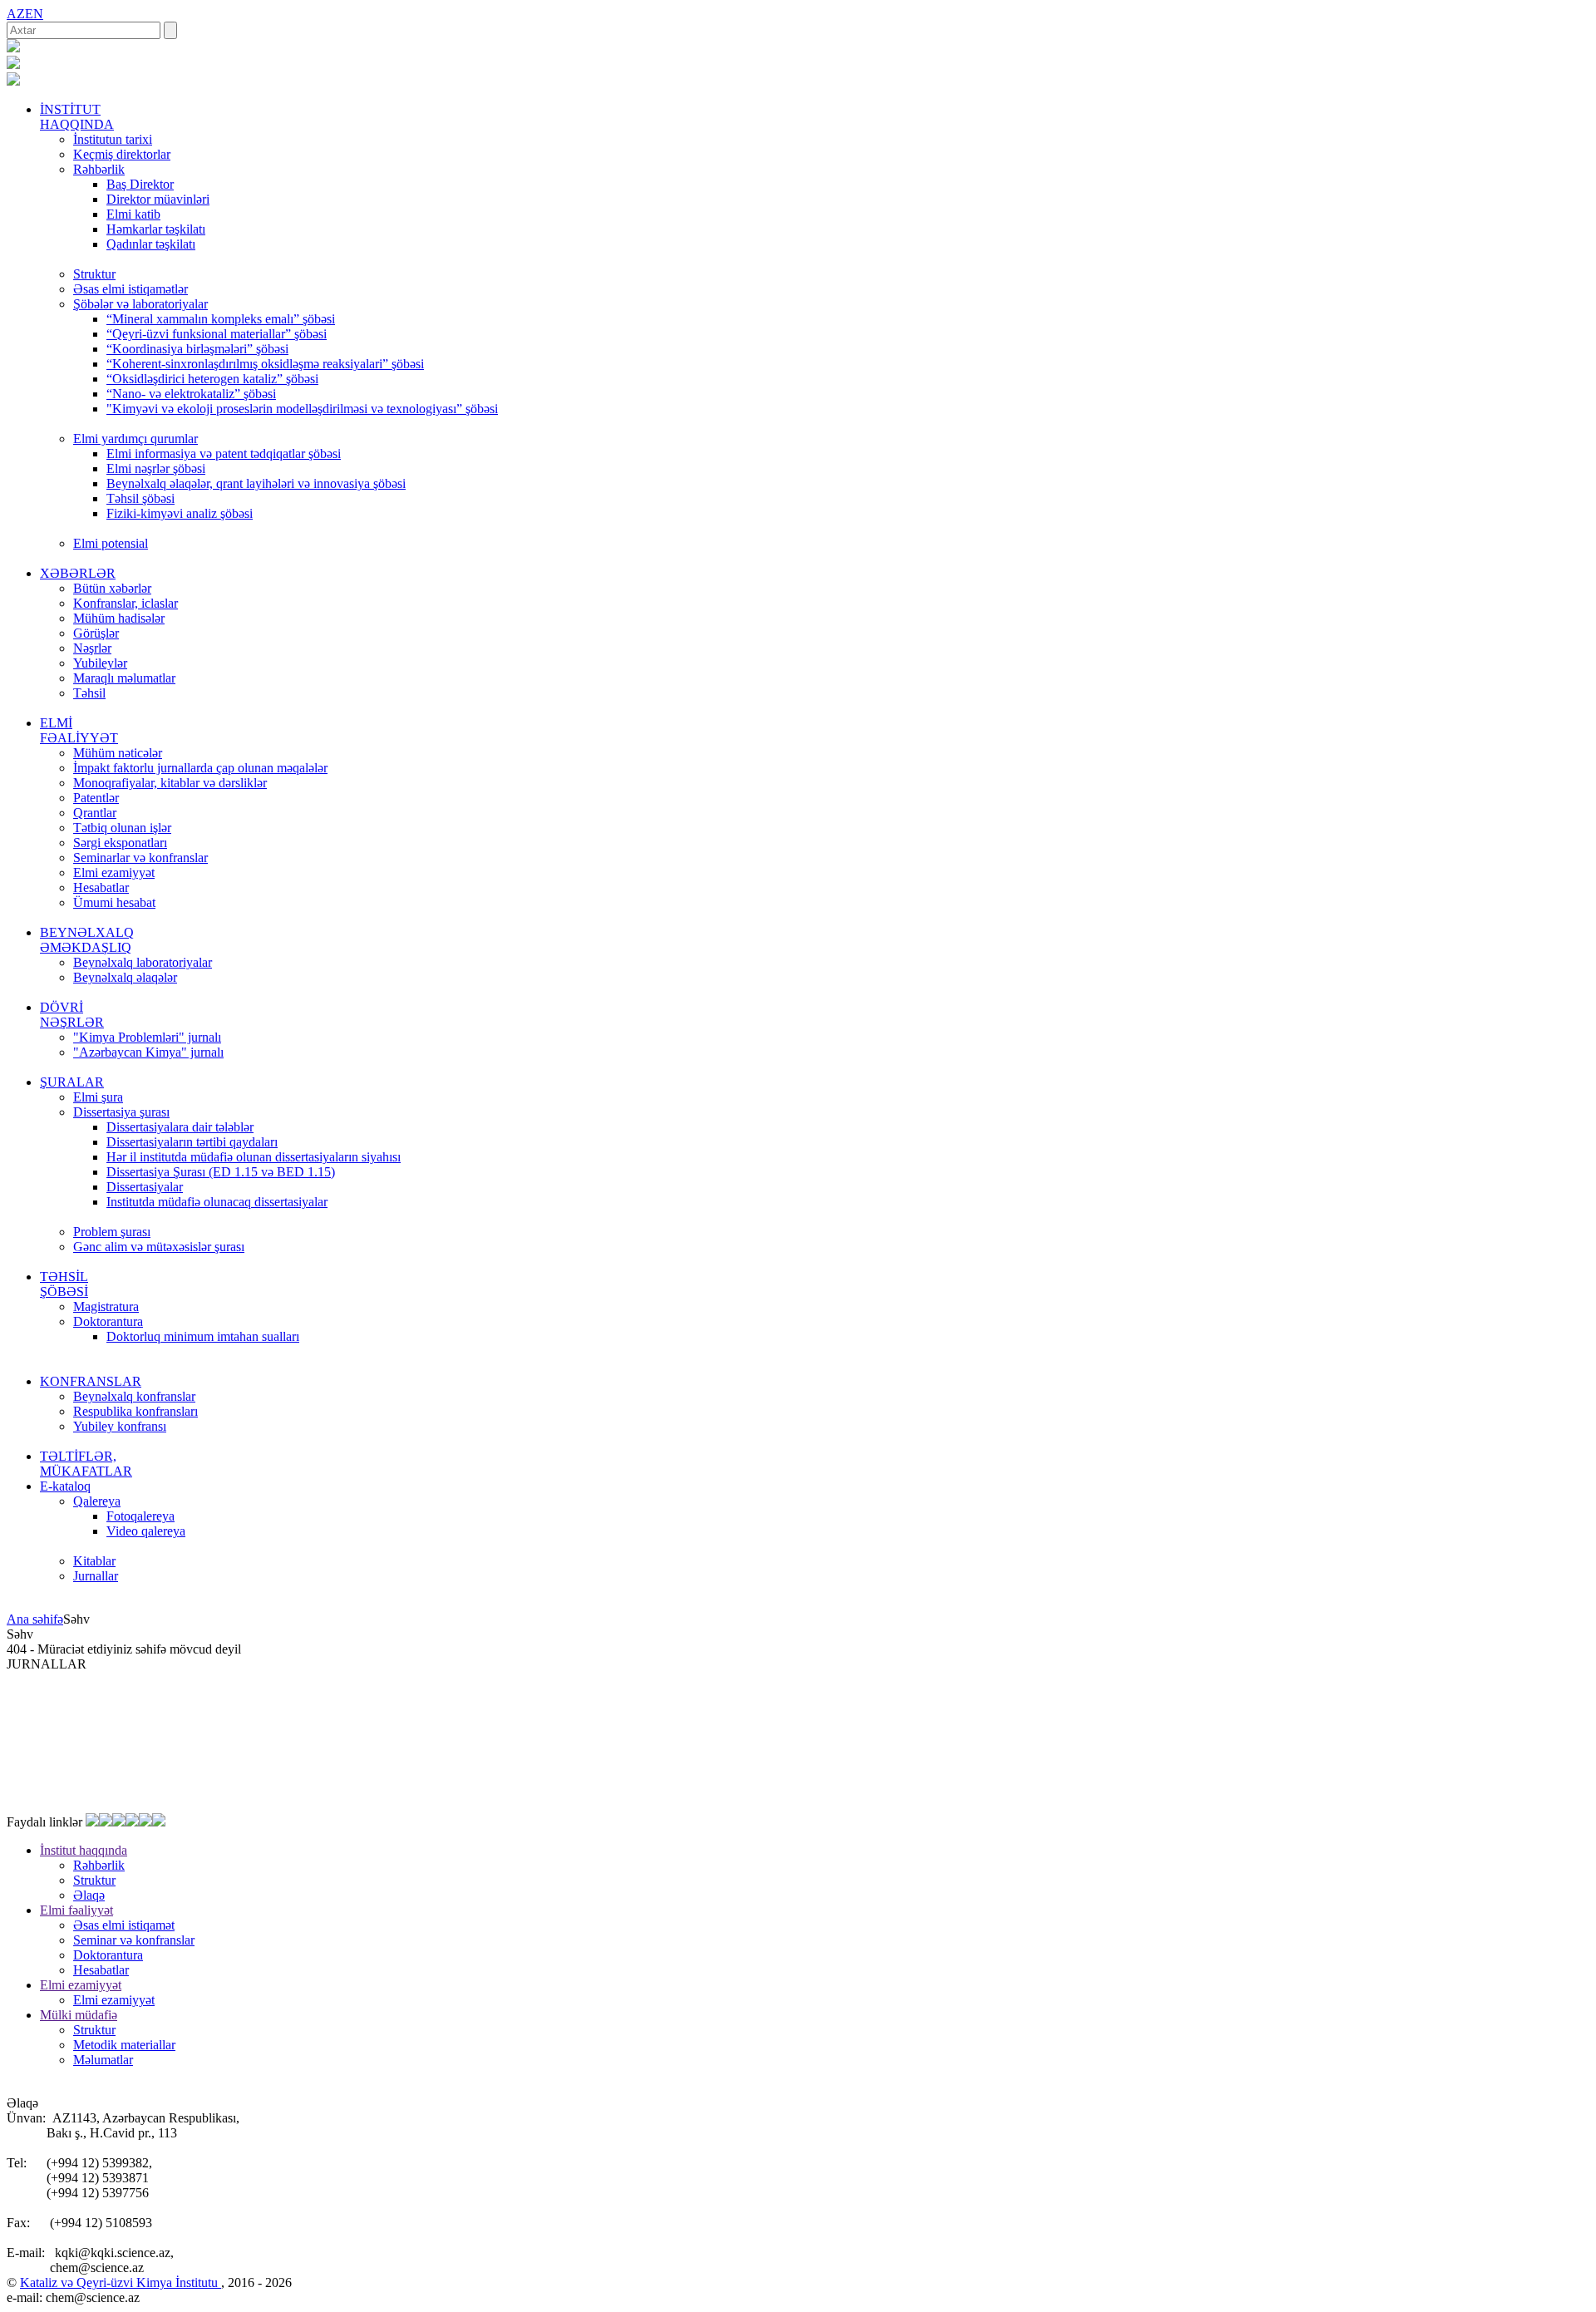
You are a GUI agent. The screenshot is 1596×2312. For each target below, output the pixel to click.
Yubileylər (100, 663)
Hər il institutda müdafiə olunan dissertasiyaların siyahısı (254, 1157)
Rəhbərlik (99, 169)
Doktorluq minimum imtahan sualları (203, 1336)
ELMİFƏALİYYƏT (79, 730)
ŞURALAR (72, 1082)
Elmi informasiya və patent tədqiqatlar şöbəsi (224, 454)
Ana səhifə (35, 1619)
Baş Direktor (140, 184)
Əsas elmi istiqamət (124, 1925)
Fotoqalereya (140, 1516)
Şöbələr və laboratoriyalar (140, 304)
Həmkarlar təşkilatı (156, 229)
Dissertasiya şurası (121, 1112)
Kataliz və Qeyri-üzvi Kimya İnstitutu (121, 2282)
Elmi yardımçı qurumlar (135, 439)
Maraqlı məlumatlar (124, 678)
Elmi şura (98, 1097)
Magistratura (106, 1306)
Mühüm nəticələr (118, 753)
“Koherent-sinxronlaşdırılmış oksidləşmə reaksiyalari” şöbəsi (265, 364)
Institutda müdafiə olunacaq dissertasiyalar (217, 1202)
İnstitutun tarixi (113, 139)
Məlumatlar (103, 2060)
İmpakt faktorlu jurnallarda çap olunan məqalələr (200, 768)
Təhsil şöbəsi (140, 498)
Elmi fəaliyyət (76, 1910)
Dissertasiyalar (145, 1187)
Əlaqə (89, 1895)
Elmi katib (133, 214)
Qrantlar (95, 813)
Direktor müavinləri (158, 199)
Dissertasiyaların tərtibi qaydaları (192, 1142)
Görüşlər (96, 633)
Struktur (94, 274)
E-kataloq (65, 1486)
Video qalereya (146, 1531)
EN (34, 14)
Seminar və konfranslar (134, 1940)
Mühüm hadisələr (119, 618)
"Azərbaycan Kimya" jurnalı (148, 1052)
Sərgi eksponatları (120, 843)
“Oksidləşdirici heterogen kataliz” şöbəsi (212, 379)
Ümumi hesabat (114, 902)
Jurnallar (96, 1576)
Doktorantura (108, 1321)
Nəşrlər (92, 648)
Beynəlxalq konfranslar (134, 1396)
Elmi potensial (111, 543)
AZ (16, 14)
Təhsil (89, 693)
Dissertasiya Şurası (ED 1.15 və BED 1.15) (221, 1172)
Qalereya (97, 1501)
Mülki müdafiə (79, 2015)
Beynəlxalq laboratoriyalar (143, 962)
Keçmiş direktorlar (122, 154)
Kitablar (94, 1561)
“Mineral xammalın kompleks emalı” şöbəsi (221, 319)
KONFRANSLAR (91, 1381)
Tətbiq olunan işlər (122, 828)
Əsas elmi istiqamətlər (131, 289)
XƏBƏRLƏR (78, 573)
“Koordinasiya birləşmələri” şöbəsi (197, 349)
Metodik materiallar (124, 2045)
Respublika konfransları (135, 1411)
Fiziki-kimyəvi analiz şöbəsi (180, 513)
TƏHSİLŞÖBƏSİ (64, 1284)
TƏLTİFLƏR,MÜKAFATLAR (86, 1464)
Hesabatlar (101, 887)
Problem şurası (112, 1232)
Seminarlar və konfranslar (140, 858)
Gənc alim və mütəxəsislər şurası (159, 1247)
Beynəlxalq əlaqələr (125, 977)
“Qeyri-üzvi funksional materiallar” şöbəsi (217, 334)
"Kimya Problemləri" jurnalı (147, 1037)
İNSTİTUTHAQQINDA (77, 117)
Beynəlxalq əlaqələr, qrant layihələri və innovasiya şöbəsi (256, 483)
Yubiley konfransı (120, 1426)
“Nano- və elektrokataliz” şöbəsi (191, 394)
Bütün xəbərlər (112, 588)
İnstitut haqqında (84, 1850)
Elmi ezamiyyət (114, 873)
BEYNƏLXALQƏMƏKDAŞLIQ (87, 940)
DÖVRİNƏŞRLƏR (72, 1015)
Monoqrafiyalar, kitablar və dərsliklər (170, 783)
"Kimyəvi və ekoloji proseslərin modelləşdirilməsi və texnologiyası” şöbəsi (302, 409)
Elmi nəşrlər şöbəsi (156, 468)
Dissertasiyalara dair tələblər (180, 1127)
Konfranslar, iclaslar (126, 603)
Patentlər (96, 798)
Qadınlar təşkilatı (151, 244)
